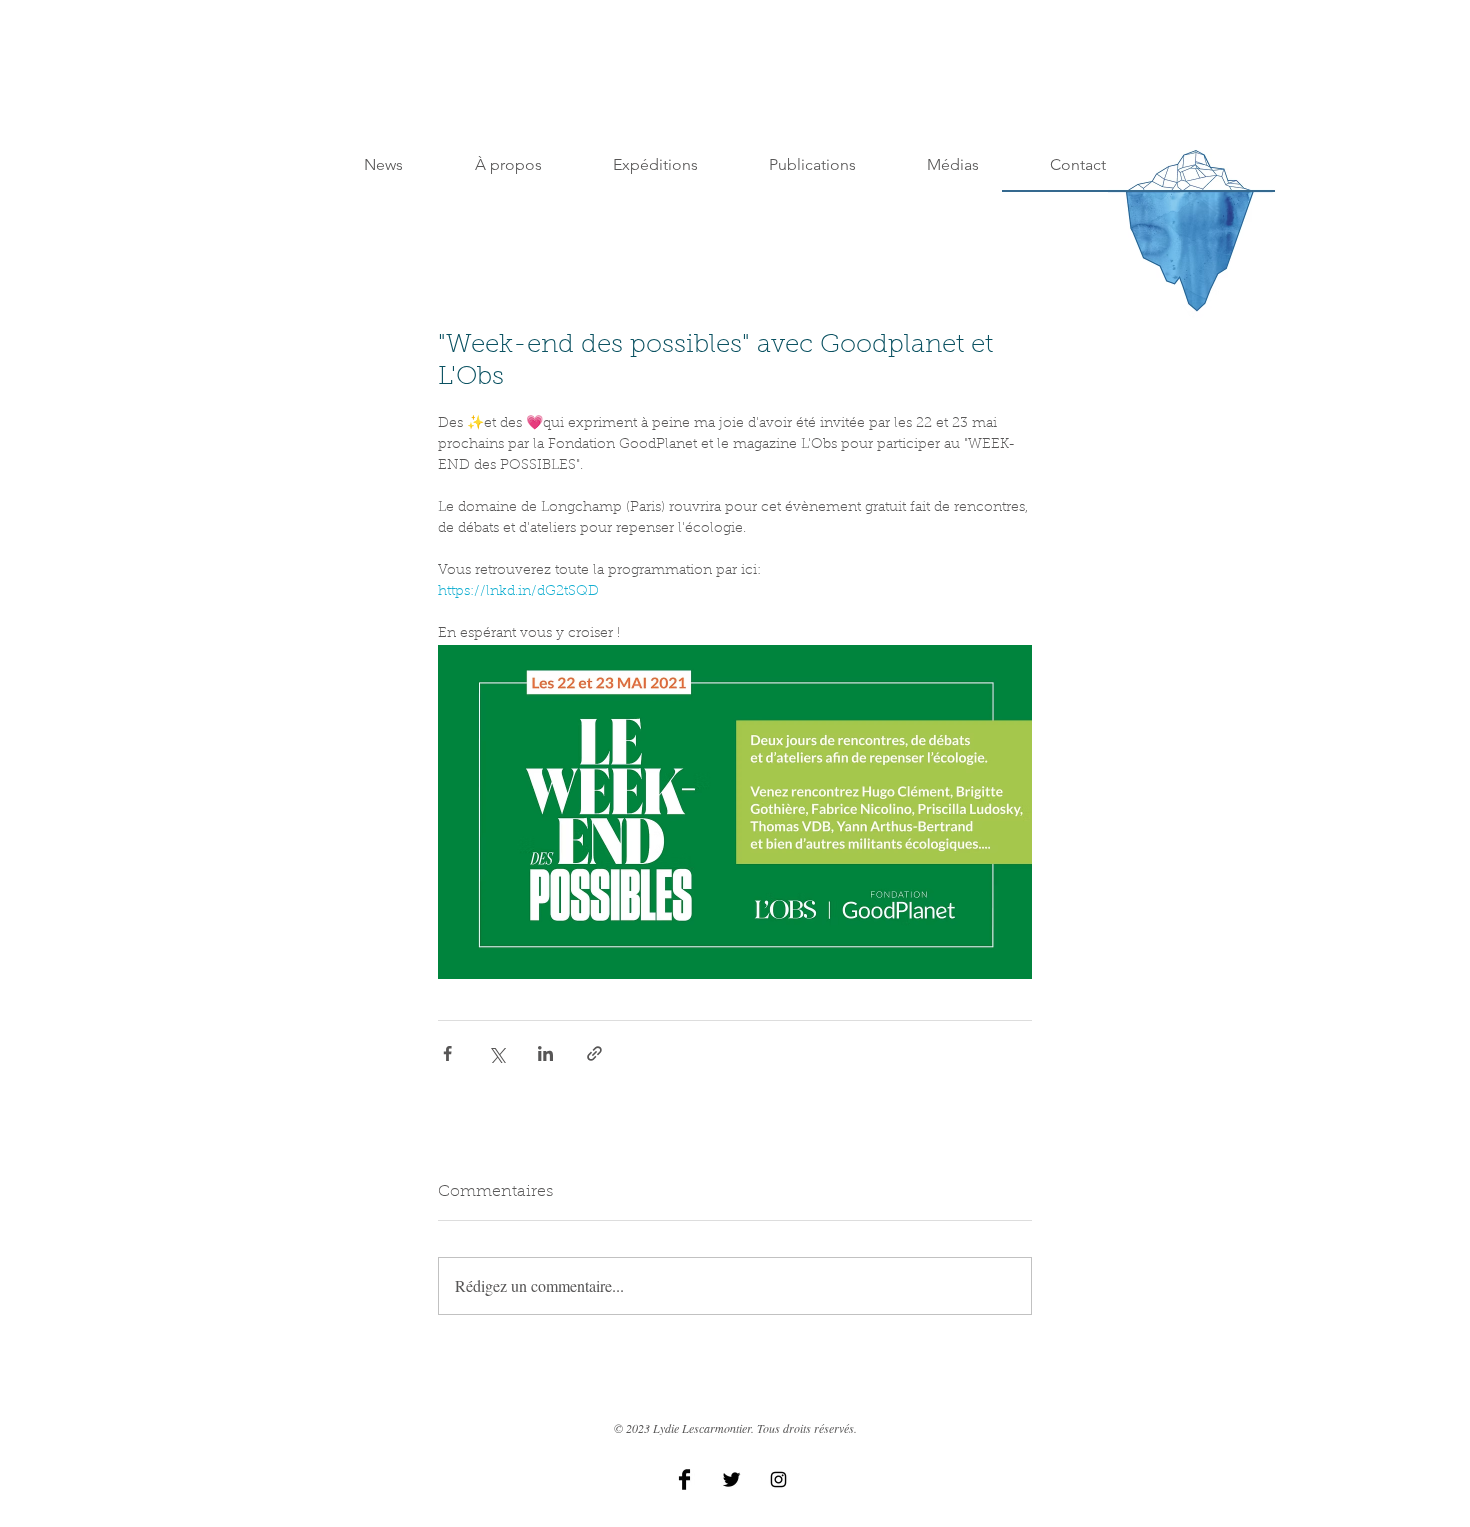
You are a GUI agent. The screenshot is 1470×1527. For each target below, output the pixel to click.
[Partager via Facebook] (447, 1053)
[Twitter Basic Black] (731, 1479)
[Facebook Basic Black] (684, 1479)
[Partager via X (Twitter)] (496, 1053)
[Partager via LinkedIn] (545, 1053)
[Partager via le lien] (594, 1053)
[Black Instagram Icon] (778, 1479)
